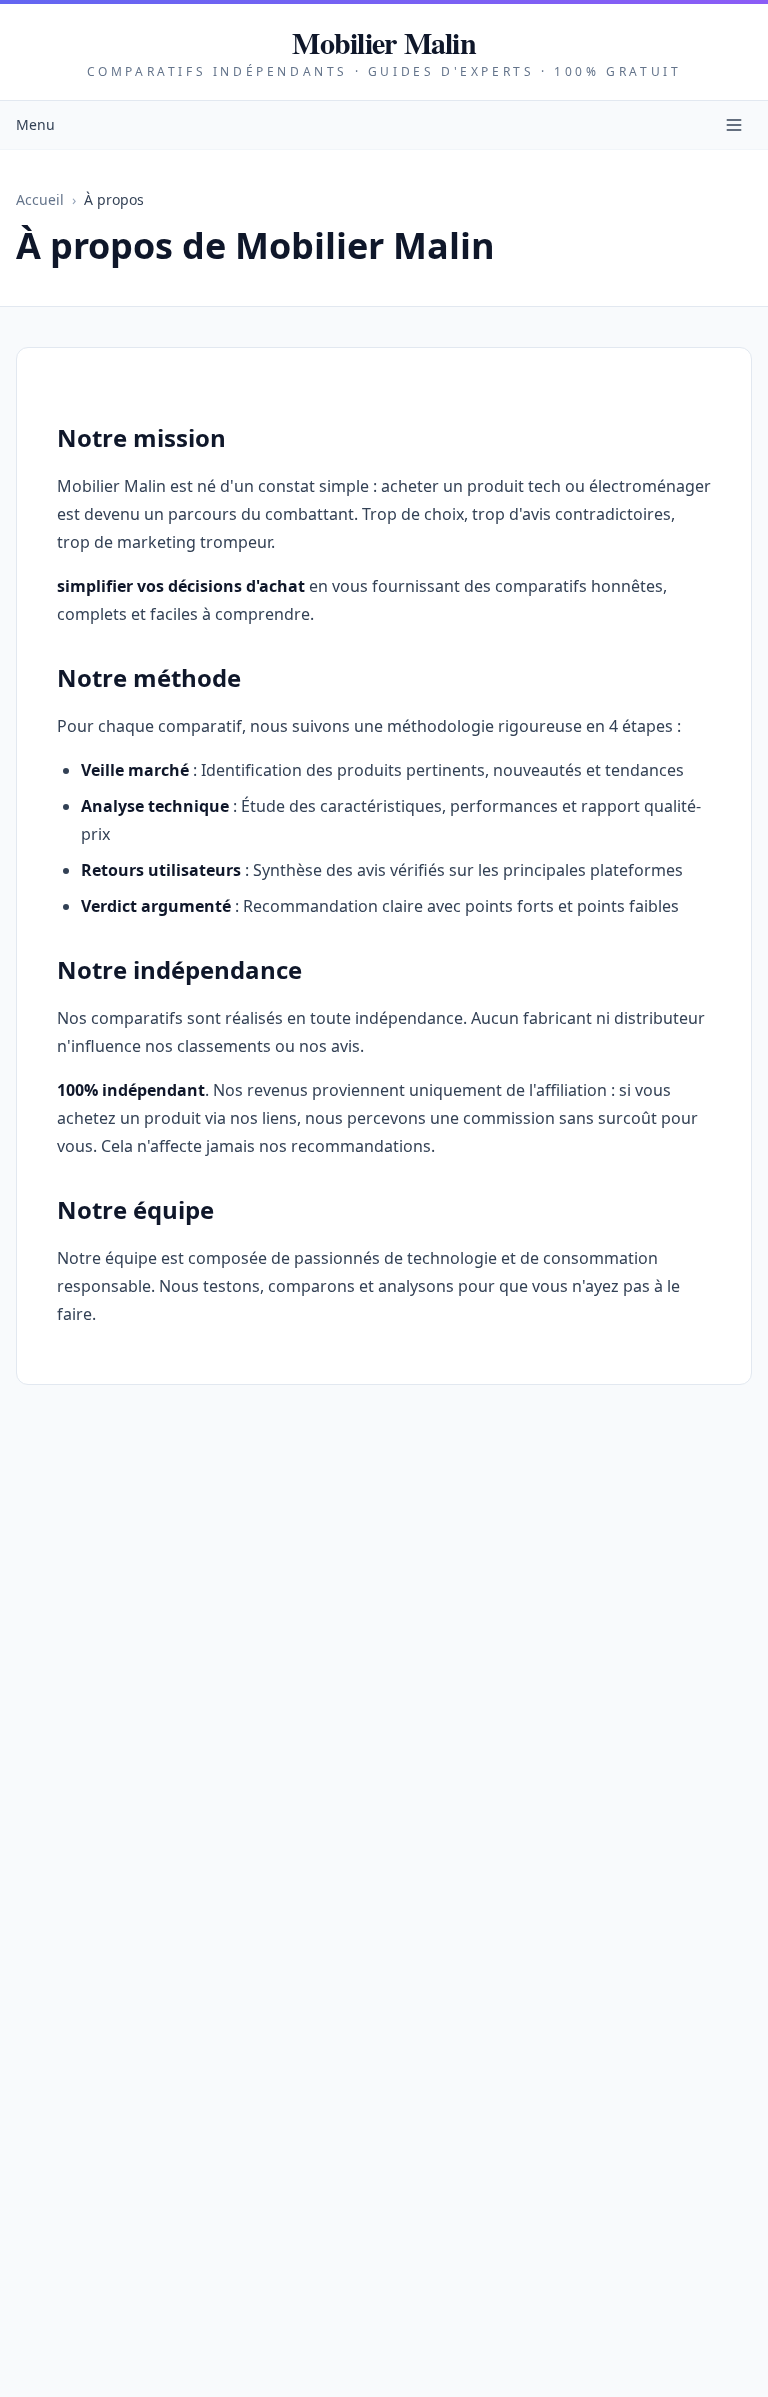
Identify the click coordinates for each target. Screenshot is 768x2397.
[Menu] (734, 125)
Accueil (40, 199)
